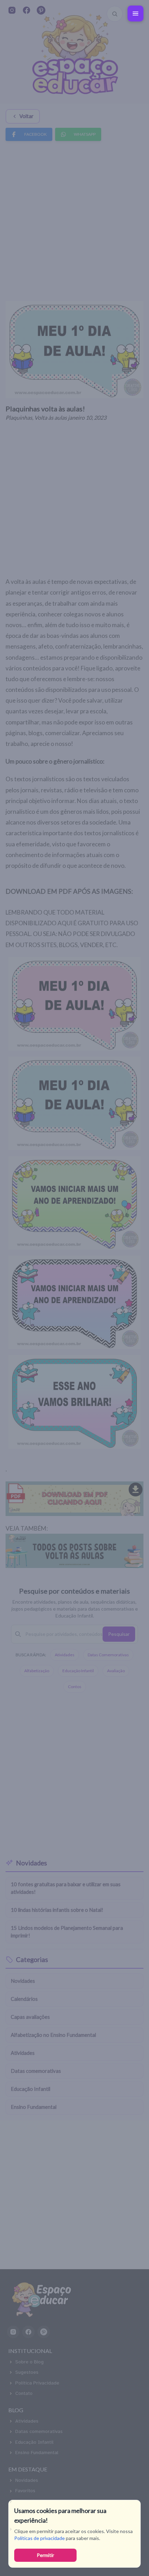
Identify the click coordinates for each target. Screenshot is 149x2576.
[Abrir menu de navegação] (135, 14)
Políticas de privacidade (40, 2538)
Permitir (45, 2555)
